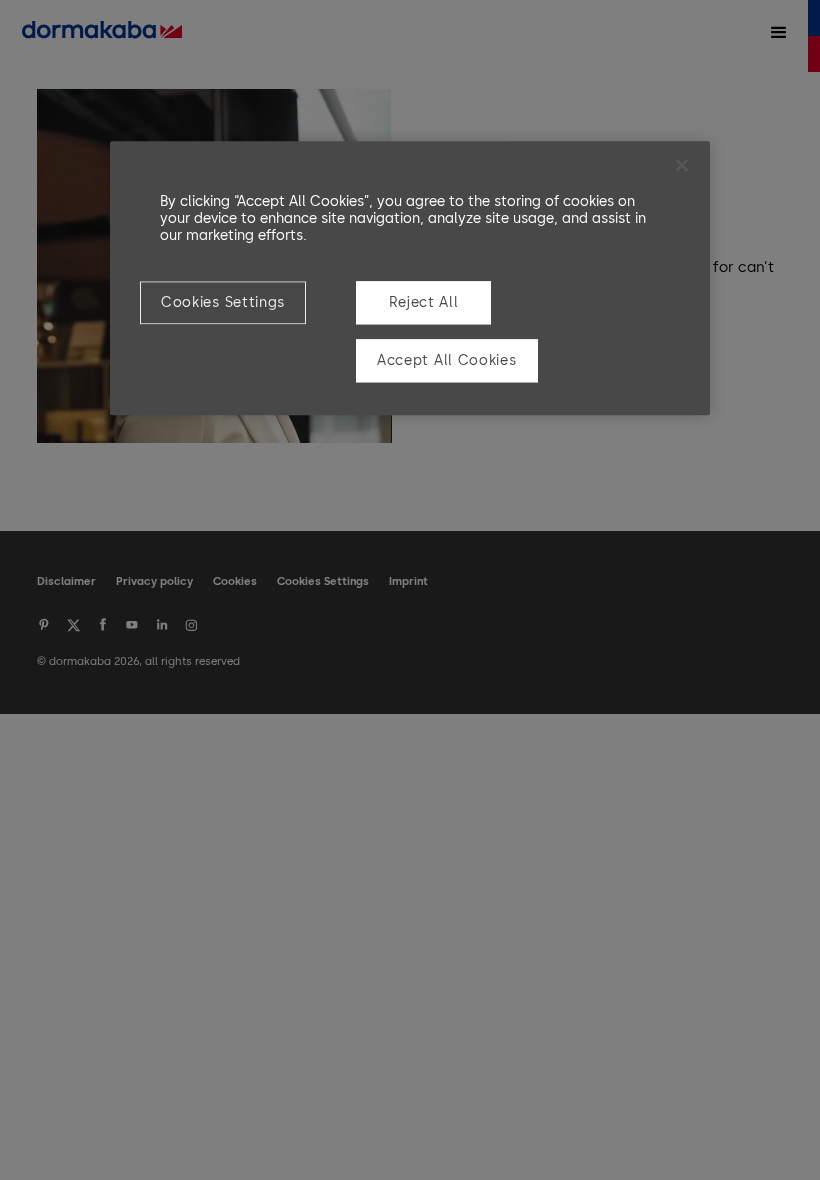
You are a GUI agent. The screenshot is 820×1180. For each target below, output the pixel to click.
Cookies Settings (223, 302)
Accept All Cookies (447, 360)
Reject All (424, 302)
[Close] (682, 165)
